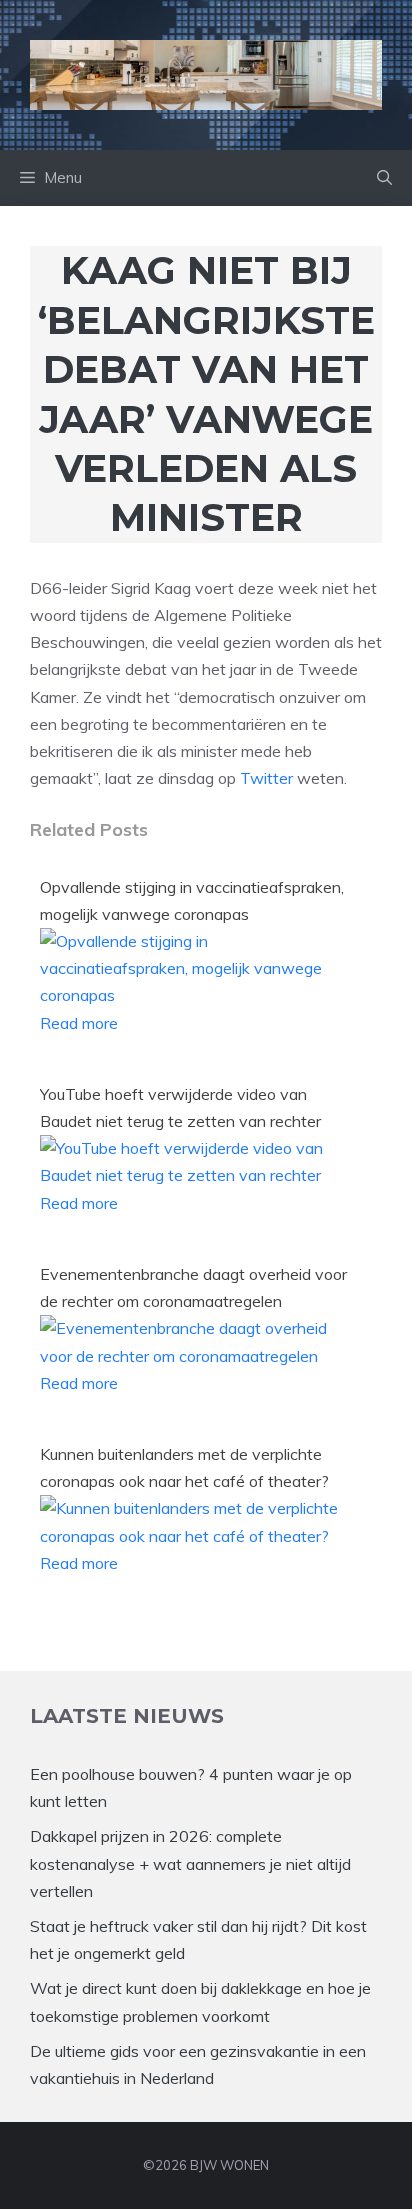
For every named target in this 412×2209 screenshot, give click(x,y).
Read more (79, 1023)
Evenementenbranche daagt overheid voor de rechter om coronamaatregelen (193, 1287)
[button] (384, 178)
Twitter (266, 778)
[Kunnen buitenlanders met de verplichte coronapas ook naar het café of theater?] (198, 1536)
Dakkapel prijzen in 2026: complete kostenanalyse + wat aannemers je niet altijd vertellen (190, 1863)
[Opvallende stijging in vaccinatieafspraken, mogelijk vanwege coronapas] (198, 995)
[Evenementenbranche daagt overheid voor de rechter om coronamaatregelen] (198, 1356)
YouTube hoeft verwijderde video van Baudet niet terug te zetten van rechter (180, 1107)
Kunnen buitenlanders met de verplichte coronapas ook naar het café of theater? (184, 1467)
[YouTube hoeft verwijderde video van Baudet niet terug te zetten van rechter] (198, 1175)
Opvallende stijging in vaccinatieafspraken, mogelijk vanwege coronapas (192, 900)
